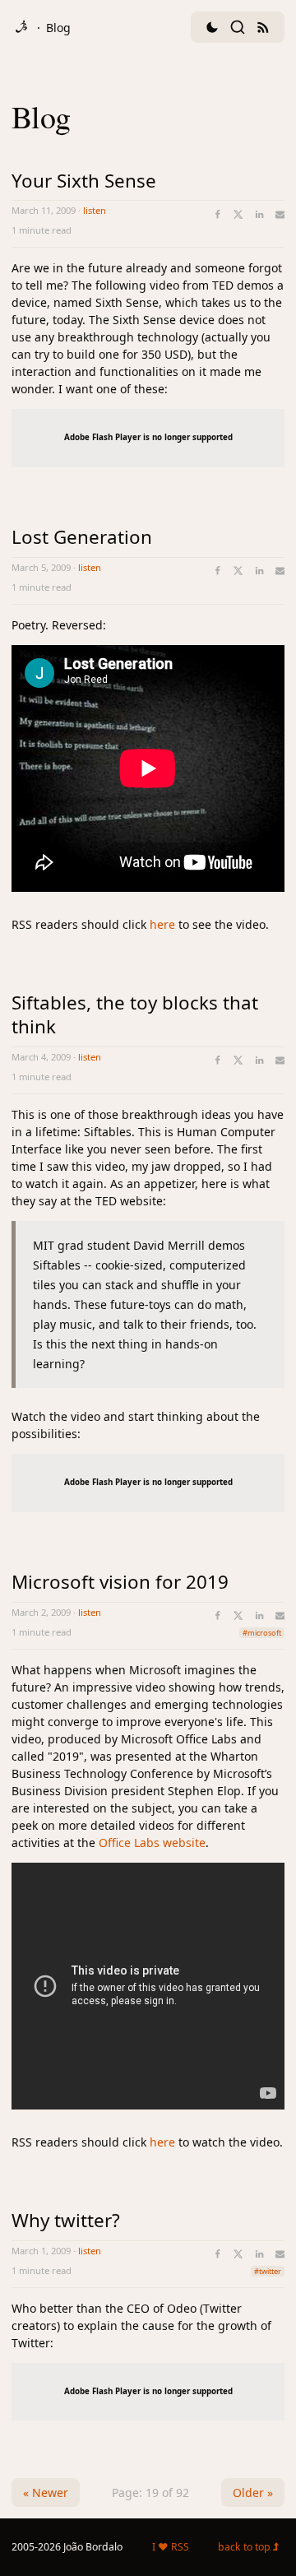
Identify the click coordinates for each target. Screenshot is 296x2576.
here (162, 924)
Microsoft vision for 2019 (120, 1582)
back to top (245, 2547)
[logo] (21, 27)
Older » (253, 2492)
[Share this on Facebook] (217, 214)
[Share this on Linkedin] (259, 214)
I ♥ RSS (171, 2547)
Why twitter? (66, 2220)
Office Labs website (152, 1843)
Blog (58, 28)
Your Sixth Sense (84, 181)
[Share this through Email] (280, 214)
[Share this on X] (238, 214)
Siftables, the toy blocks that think (135, 1014)
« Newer (46, 2492)
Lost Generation (82, 537)
